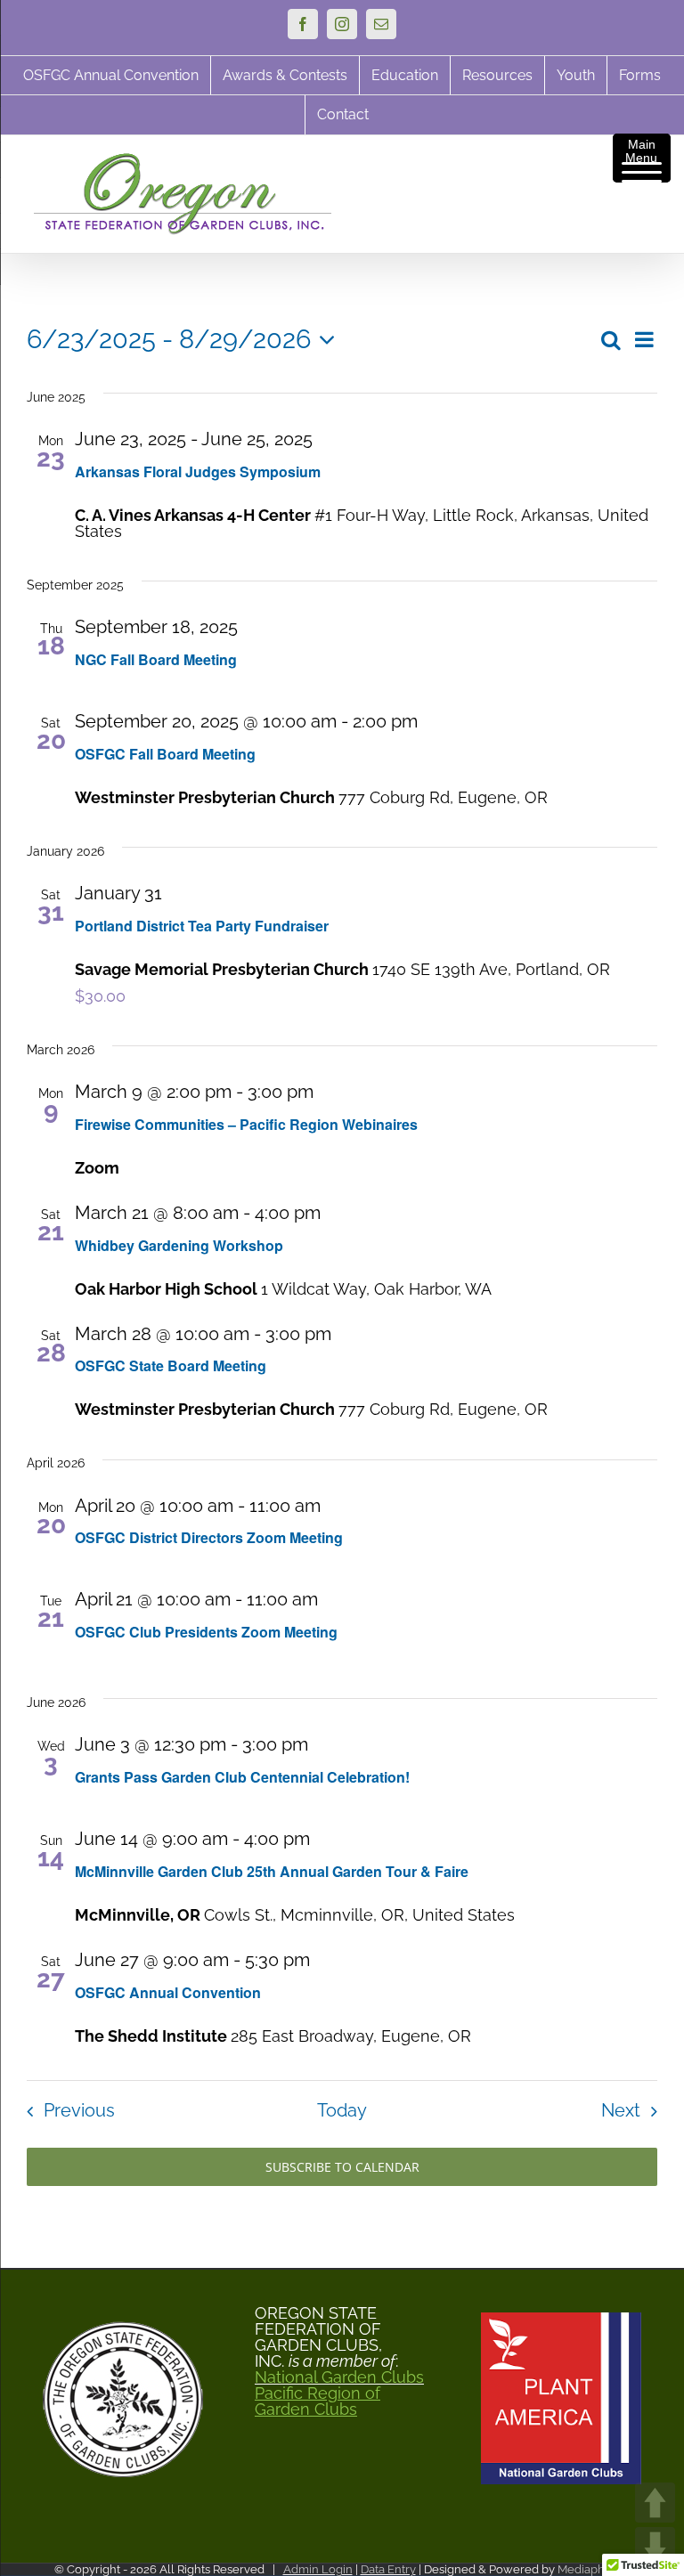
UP (655, 2503)
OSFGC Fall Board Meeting (165, 754)
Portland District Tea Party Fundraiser (202, 926)
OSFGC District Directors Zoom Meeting (209, 1537)
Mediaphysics (594, 2569)
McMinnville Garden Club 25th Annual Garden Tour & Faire (272, 1871)
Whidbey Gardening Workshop (179, 1245)
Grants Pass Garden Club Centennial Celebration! (242, 1777)
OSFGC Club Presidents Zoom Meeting (206, 1632)
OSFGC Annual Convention (168, 1992)
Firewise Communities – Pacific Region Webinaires (246, 1124)
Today (342, 2111)
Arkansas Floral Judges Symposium (198, 471)
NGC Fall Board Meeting (156, 659)
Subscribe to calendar (342, 2167)
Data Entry (388, 2569)
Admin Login (318, 2569)
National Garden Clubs (339, 2377)
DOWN (655, 2547)
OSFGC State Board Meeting (171, 1365)
